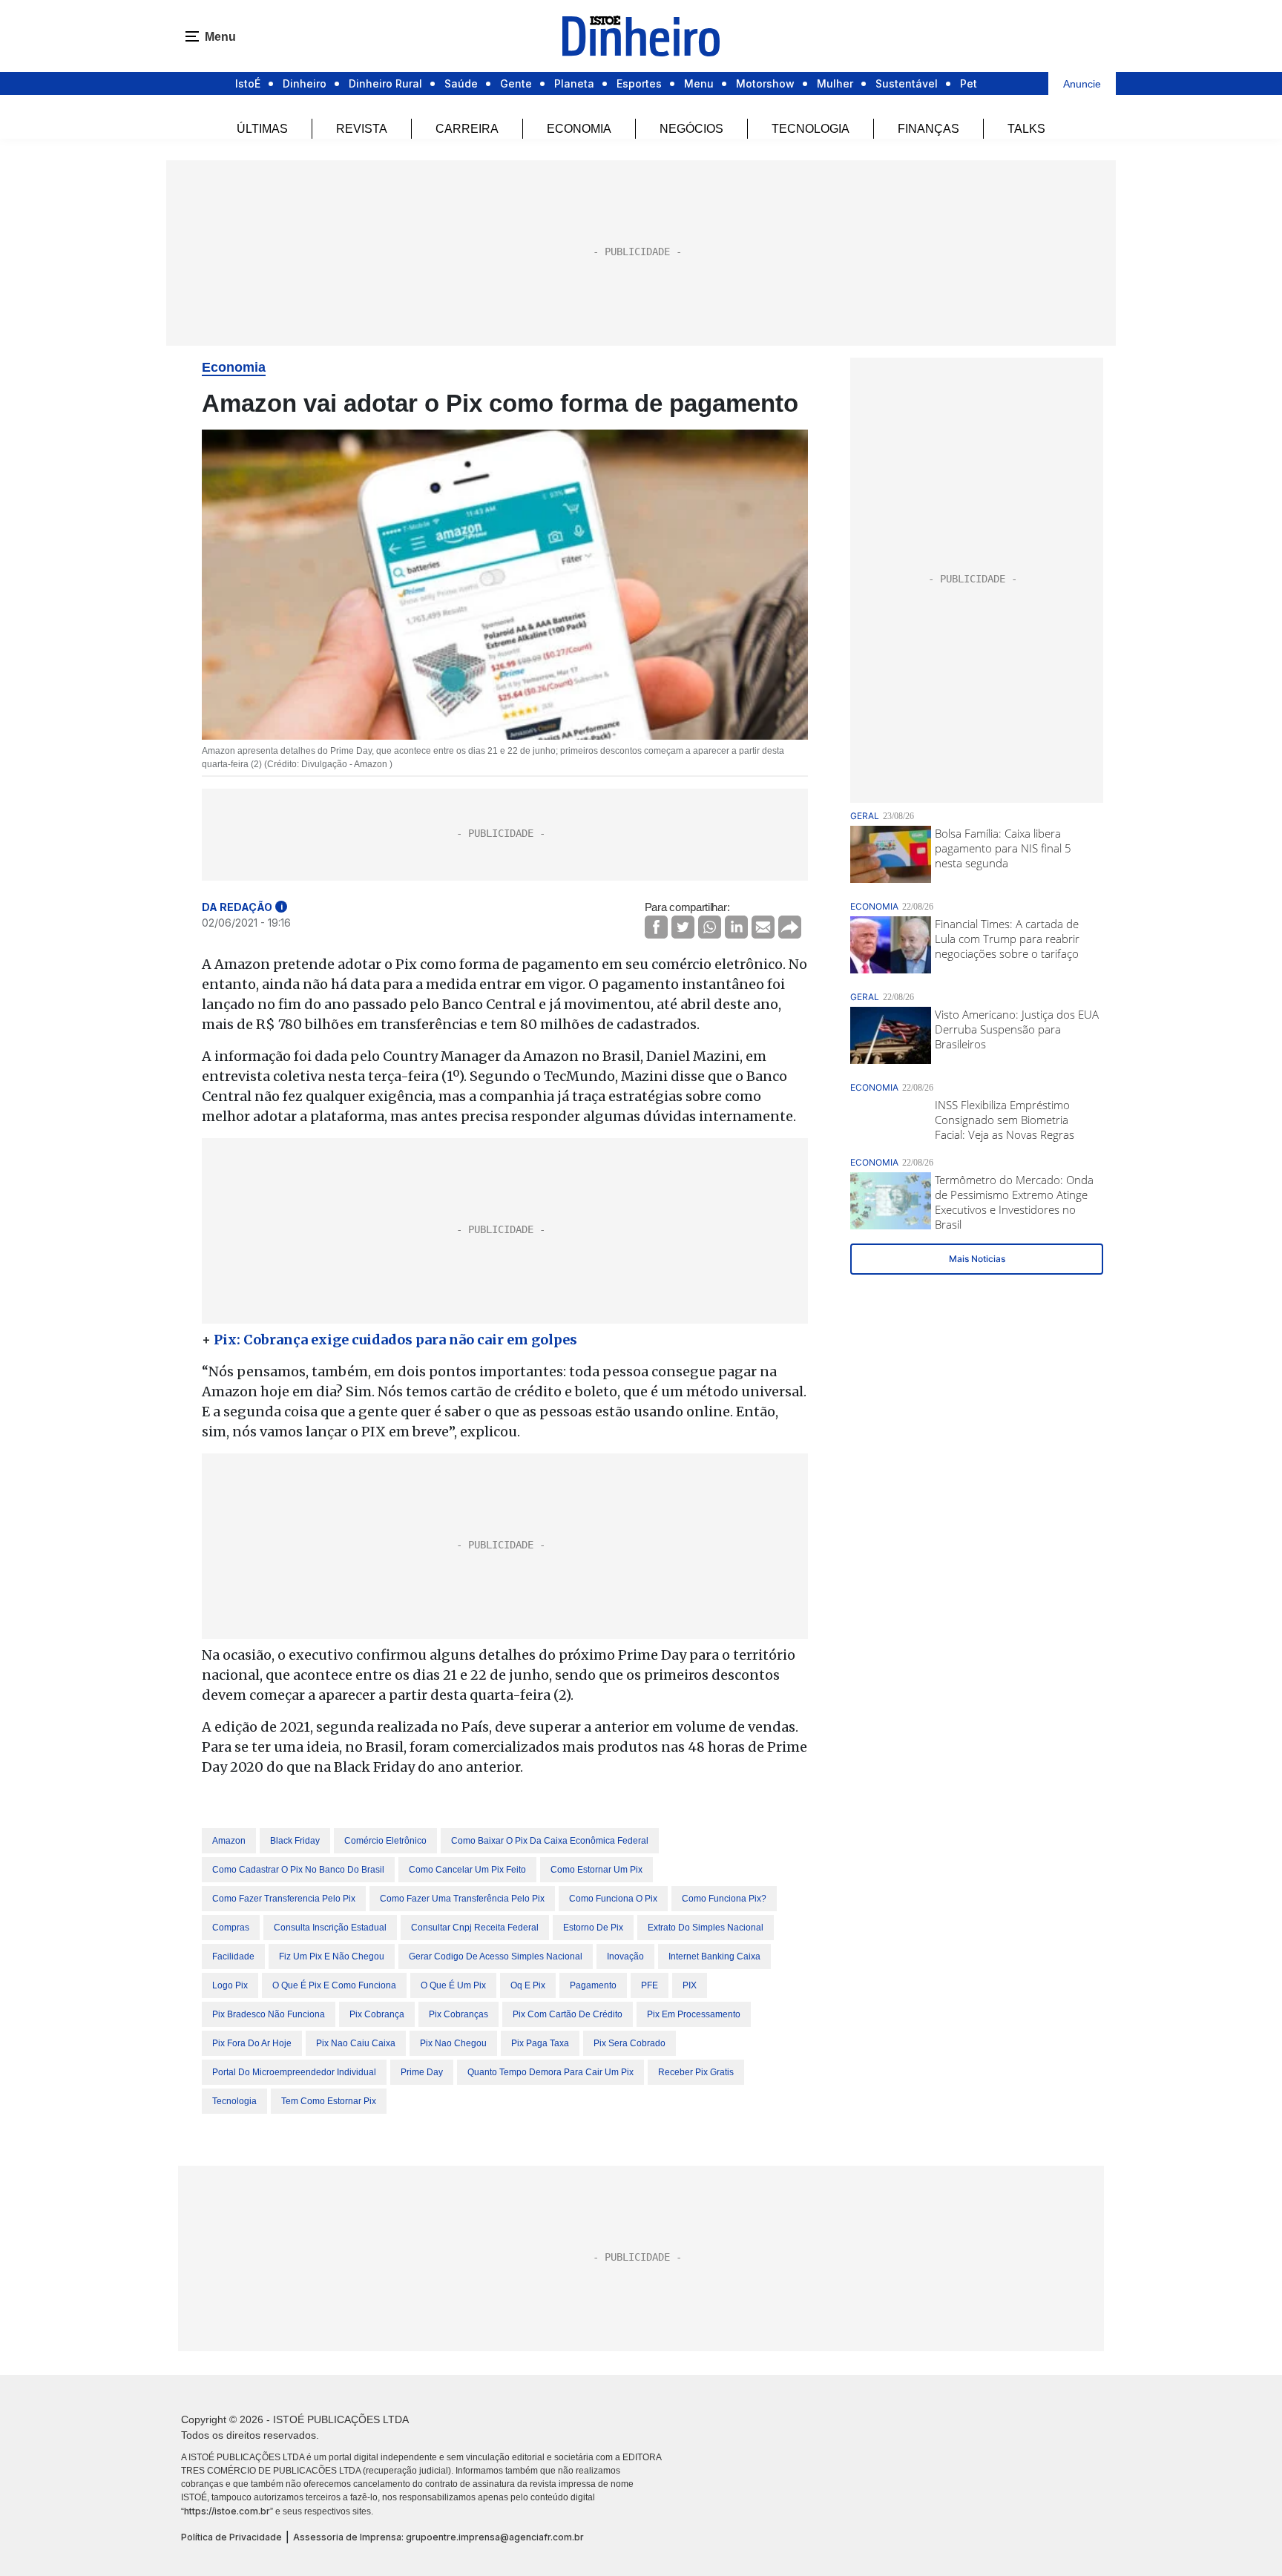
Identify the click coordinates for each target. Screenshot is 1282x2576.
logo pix (230, 1985)
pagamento (593, 1985)
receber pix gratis (696, 2072)
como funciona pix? (724, 1899)
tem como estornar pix (329, 2101)
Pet (969, 83)
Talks (1026, 129)
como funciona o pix (613, 1899)
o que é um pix (453, 1985)
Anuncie (1082, 84)
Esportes (639, 83)
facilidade (233, 1956)
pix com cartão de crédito (568, 2014)
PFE (650, 1985)
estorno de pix (593, 1928)
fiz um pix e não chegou (332, 1956)
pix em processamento (694, 2014)
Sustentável (907, 83)
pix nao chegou (453, 2043)
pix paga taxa (540, 2043)
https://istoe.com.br (227, 2511)
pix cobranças (458, 2014)
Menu (699, 83)
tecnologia (234, 2101)
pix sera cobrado (630, 2043)
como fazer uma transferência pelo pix (462, 1899)
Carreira (467, 129)
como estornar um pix (596, 1870)
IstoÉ (248, 83)
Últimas (262, 129)
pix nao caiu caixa (356, 2043)
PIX (690, 1985)
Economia (579, 129)
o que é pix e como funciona (334, 1985)
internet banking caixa (714, 1956)
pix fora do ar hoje (252, 2043)
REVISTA (362, 129)
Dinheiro (305, 83)
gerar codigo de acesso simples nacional (496, 1956)
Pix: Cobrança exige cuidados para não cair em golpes (395, 1340)
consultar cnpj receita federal (475, 1928)
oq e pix (528, 1985)
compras (231, 1928)
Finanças (928, 129)
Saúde (461, 83)
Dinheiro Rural (385, 83)
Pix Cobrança (377, 2014)
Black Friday (295, 1841)
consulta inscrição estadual (330, 1928)
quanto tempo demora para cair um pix (550, 2072)
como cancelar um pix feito (467, 1870)
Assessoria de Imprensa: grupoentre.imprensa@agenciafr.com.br (438, 2537)
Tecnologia (811, 129)
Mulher (835, 83)
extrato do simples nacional (706, 1928)
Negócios (691, 129)
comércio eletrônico (385, 1841)
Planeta (574, 83)
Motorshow (765, 83)
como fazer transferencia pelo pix (284, 1899)
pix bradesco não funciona (269, 2014)
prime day (422, 2072)
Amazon (229, 1841)
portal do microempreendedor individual (294, 2072)
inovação (625, 1956)
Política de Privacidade (231, 2537)
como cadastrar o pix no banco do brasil (298, 1870)
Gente (516, 83)
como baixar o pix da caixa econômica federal (550, 1841)
